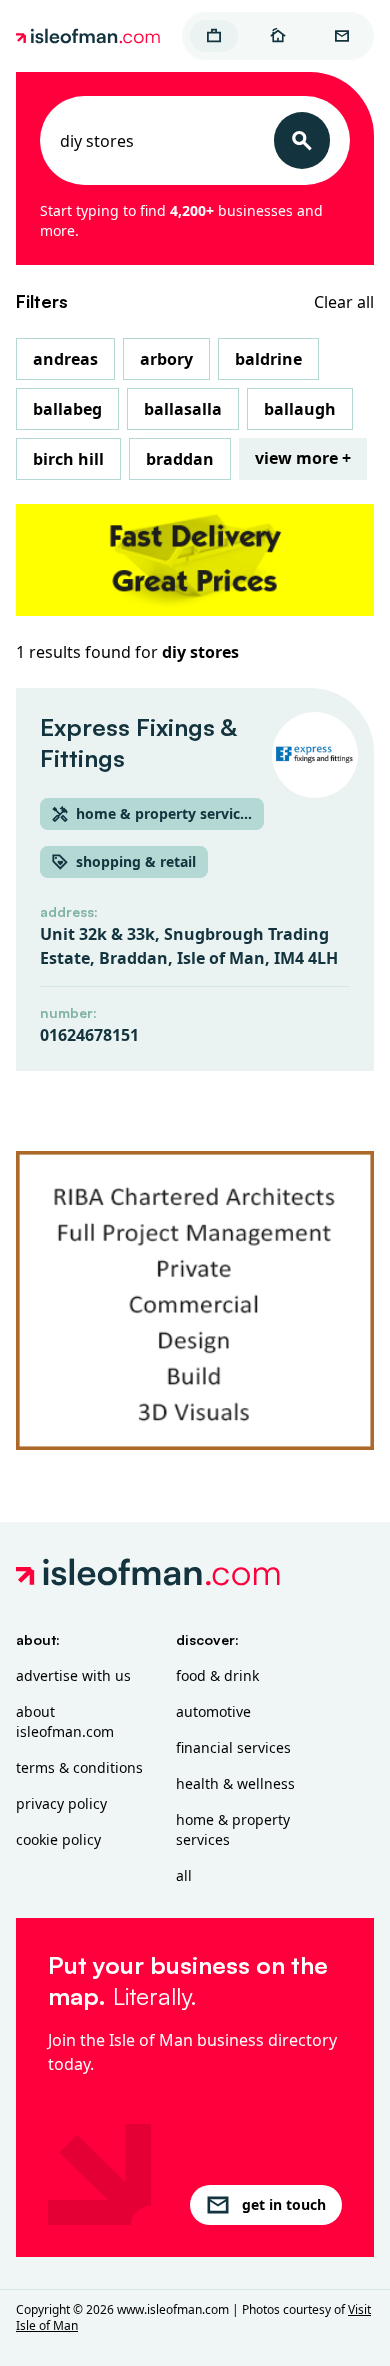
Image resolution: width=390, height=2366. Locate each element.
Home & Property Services (233, 1829)
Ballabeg (67, 409)
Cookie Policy (58, 1839)
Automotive (213, 1711)
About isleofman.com (65, 1721)
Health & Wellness (235, 1783)
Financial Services (233, 1747)
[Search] (302, 140)
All (184, 1875)
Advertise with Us (73, 1675)
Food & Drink (217, 1675)
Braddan (180, 459)
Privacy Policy (61, 1803)
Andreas (65, 359)
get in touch (284, 2204)
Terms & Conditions (79, 1767)
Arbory (166, 359)
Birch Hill (68, 459)
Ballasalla (183, 409)
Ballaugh (300, 409)
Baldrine (268, 359)
